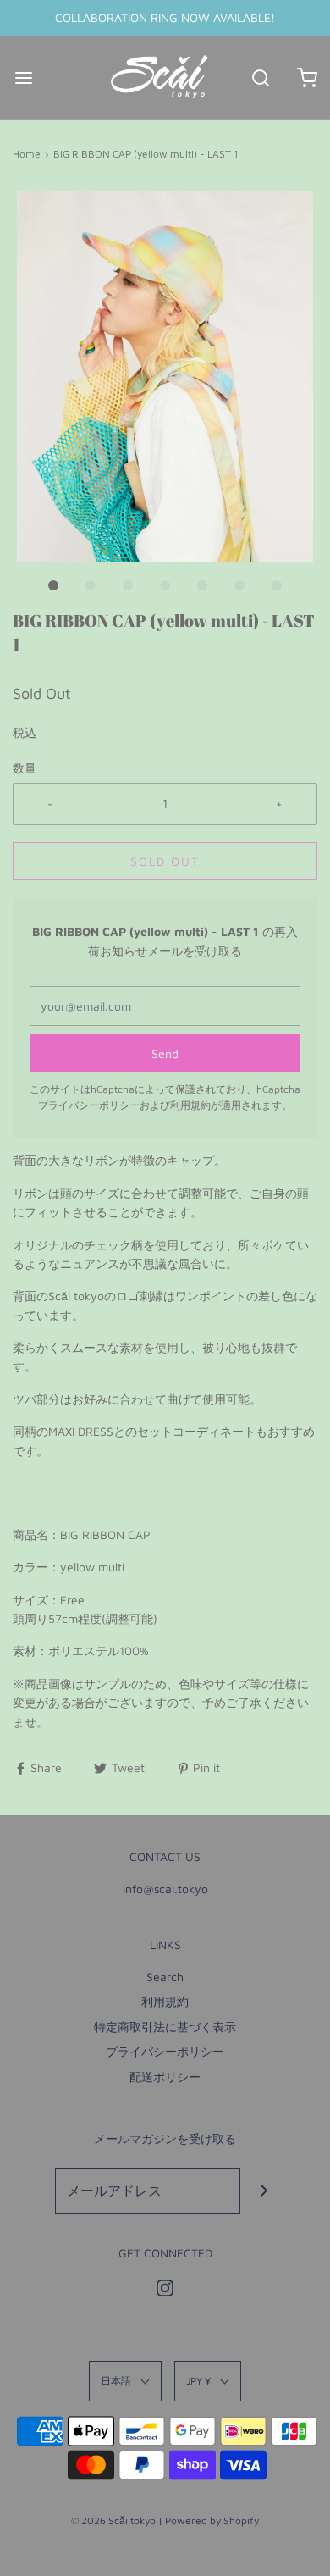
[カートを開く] (307, 78)
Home (27, 154)
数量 (25, 768)
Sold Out (165, 861)
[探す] (260, 78)
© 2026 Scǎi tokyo (113, 2521)
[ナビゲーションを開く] (23, 78)
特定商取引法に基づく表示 (165, 2027)
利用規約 (190, 1105)
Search (165, 1977)
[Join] (264, 2191)
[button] (165, 377)
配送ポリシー (165, 2077)
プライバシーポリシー (89, 1105)
